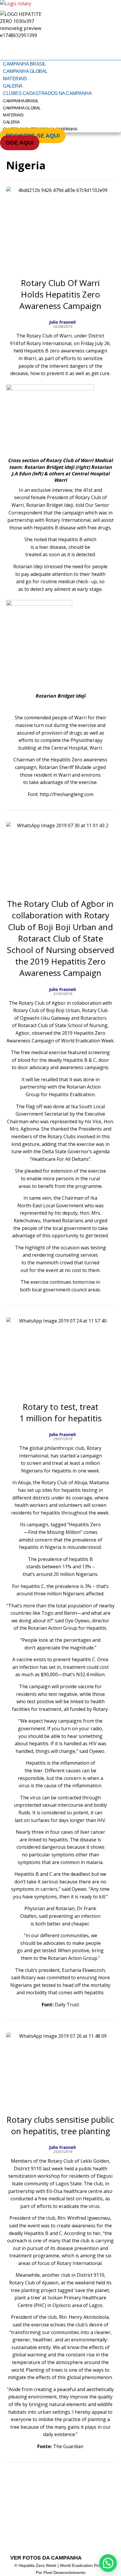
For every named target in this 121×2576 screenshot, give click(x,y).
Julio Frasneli (62, 322)
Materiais (15, 79)
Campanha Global (25, 71)
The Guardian (68, 2446)
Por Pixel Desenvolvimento (61, 2572)
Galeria (13, 86)
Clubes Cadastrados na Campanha (47, 93)
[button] (108, 2563)
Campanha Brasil (24, 64)
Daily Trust (67, 2005)
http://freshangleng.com (67, 794)
